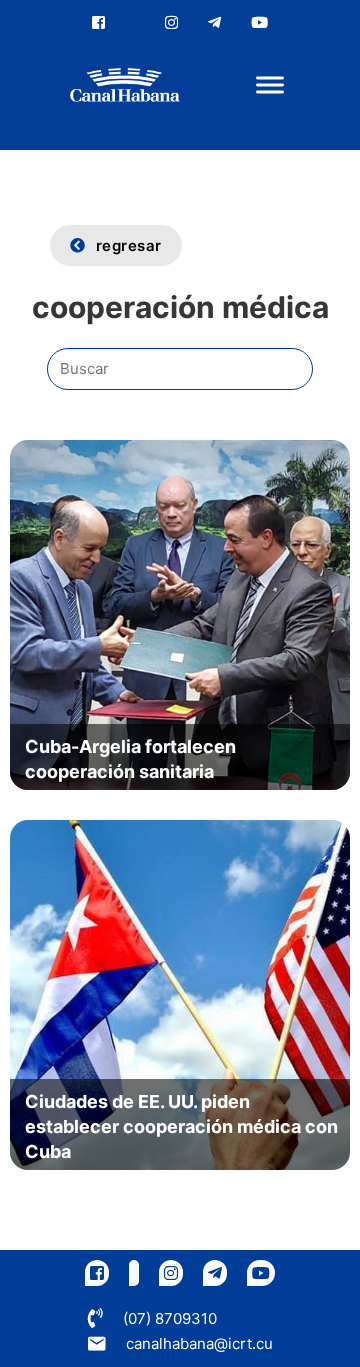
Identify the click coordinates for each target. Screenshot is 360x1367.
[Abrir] (270, 85)
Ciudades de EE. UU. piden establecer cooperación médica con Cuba (181, 1126)
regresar (129, 245)
